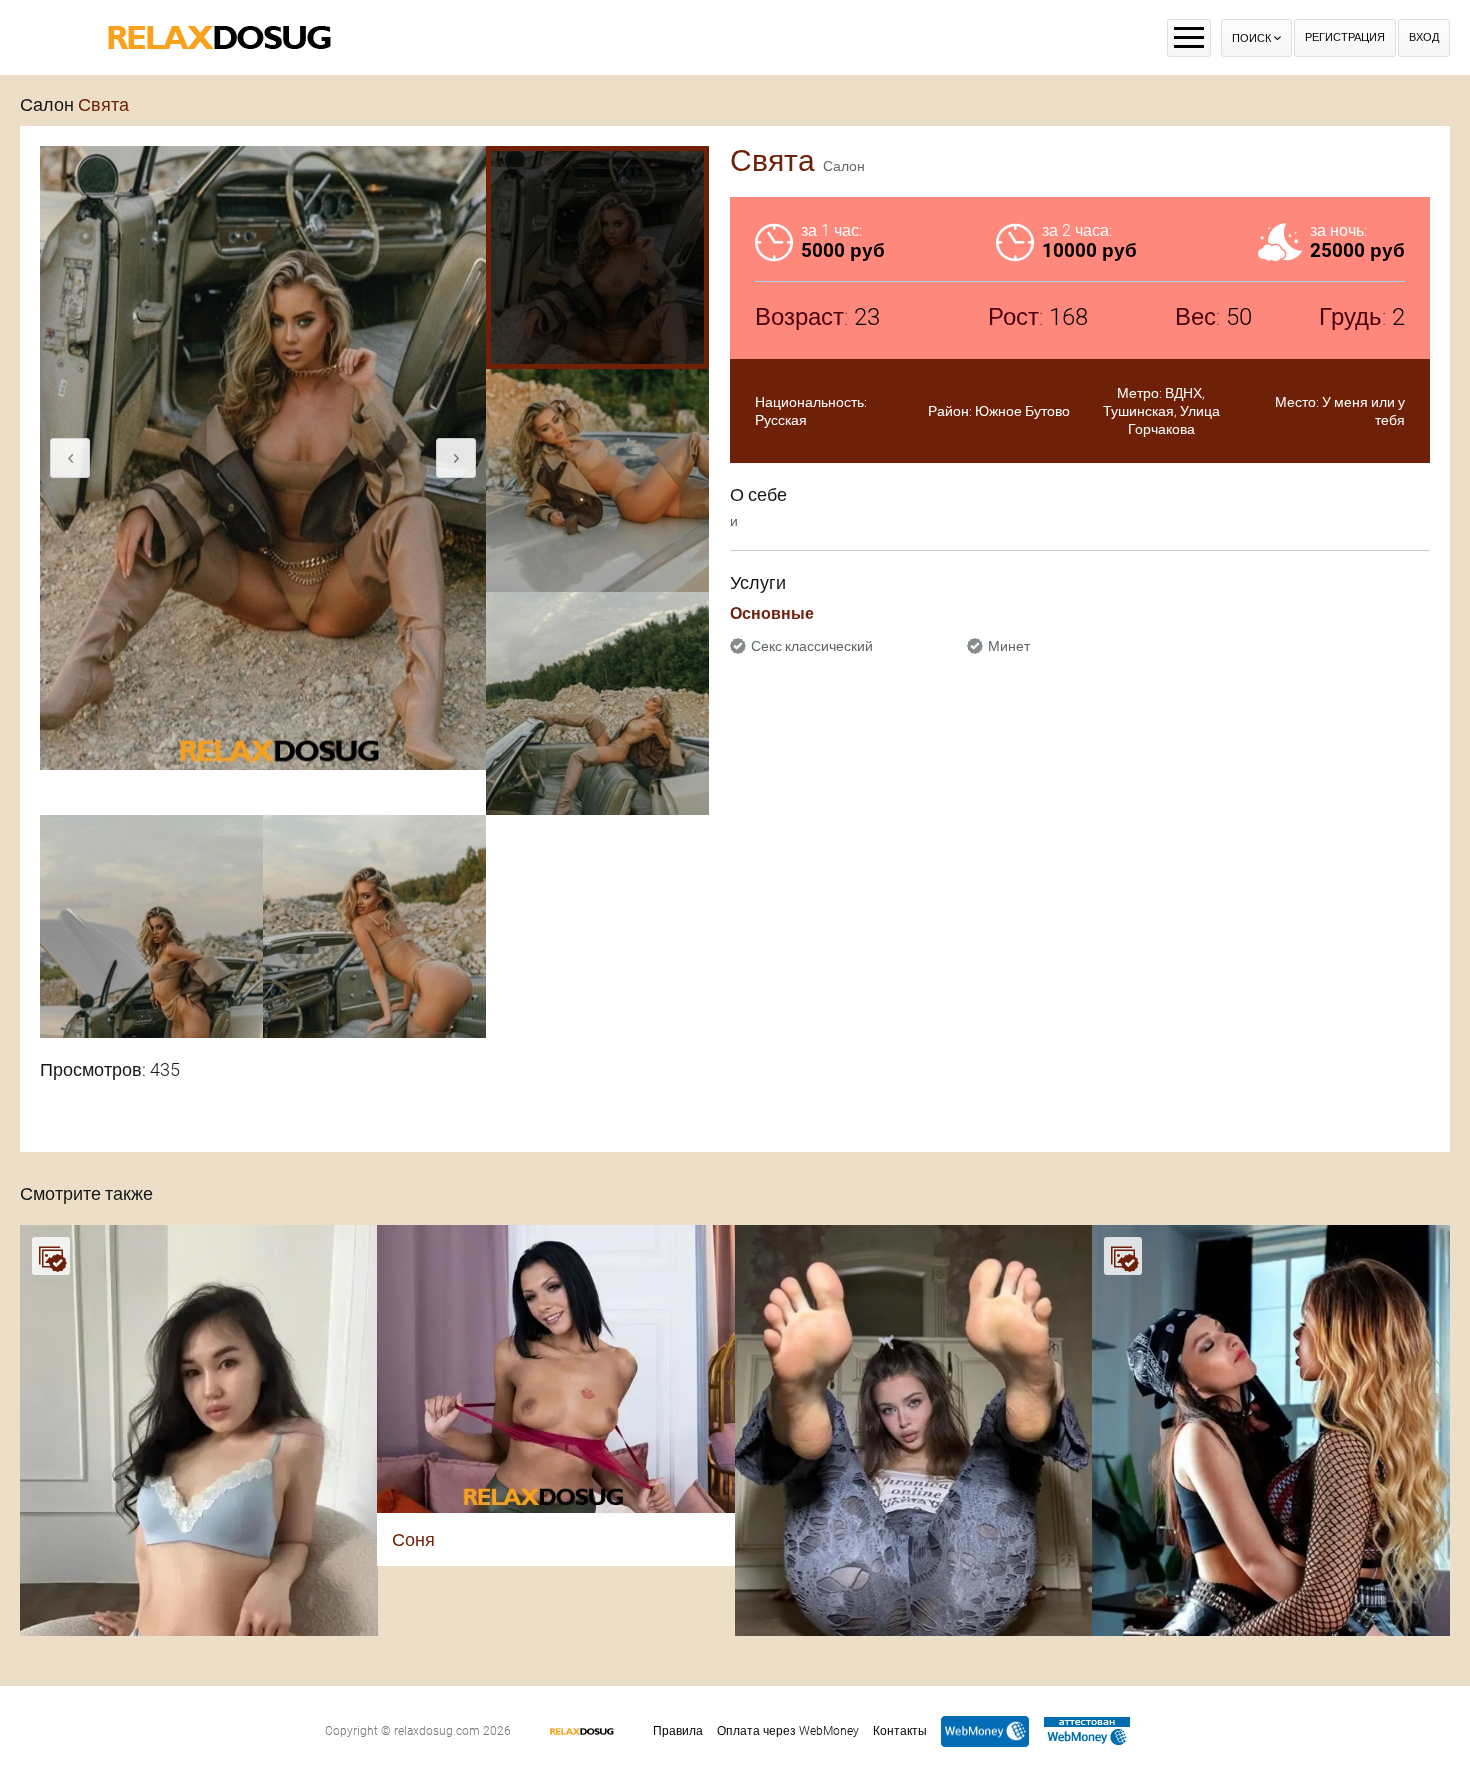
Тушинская (1138, 411)
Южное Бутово (1022, 411)
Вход (1424, 37)
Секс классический (812, 646)
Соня (413, 1539)
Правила (678, 1731)
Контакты (900, 1731)
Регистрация (1345, 37)
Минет (1009, 646)
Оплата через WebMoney (788, 1731)
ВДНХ (1183, 393)
